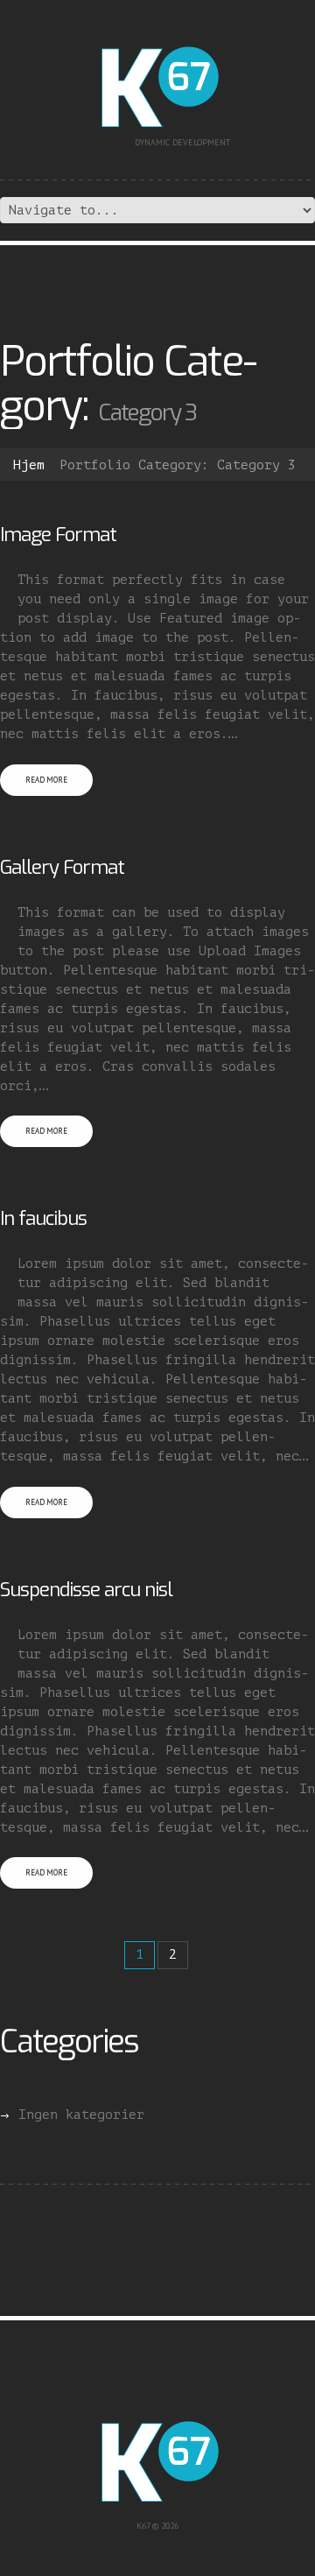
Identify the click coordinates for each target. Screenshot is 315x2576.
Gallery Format (62, 867)
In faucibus (43, 1218)
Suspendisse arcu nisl (86, 1590)
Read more (46, 780)
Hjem (29, 465)
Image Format (58, 535)
